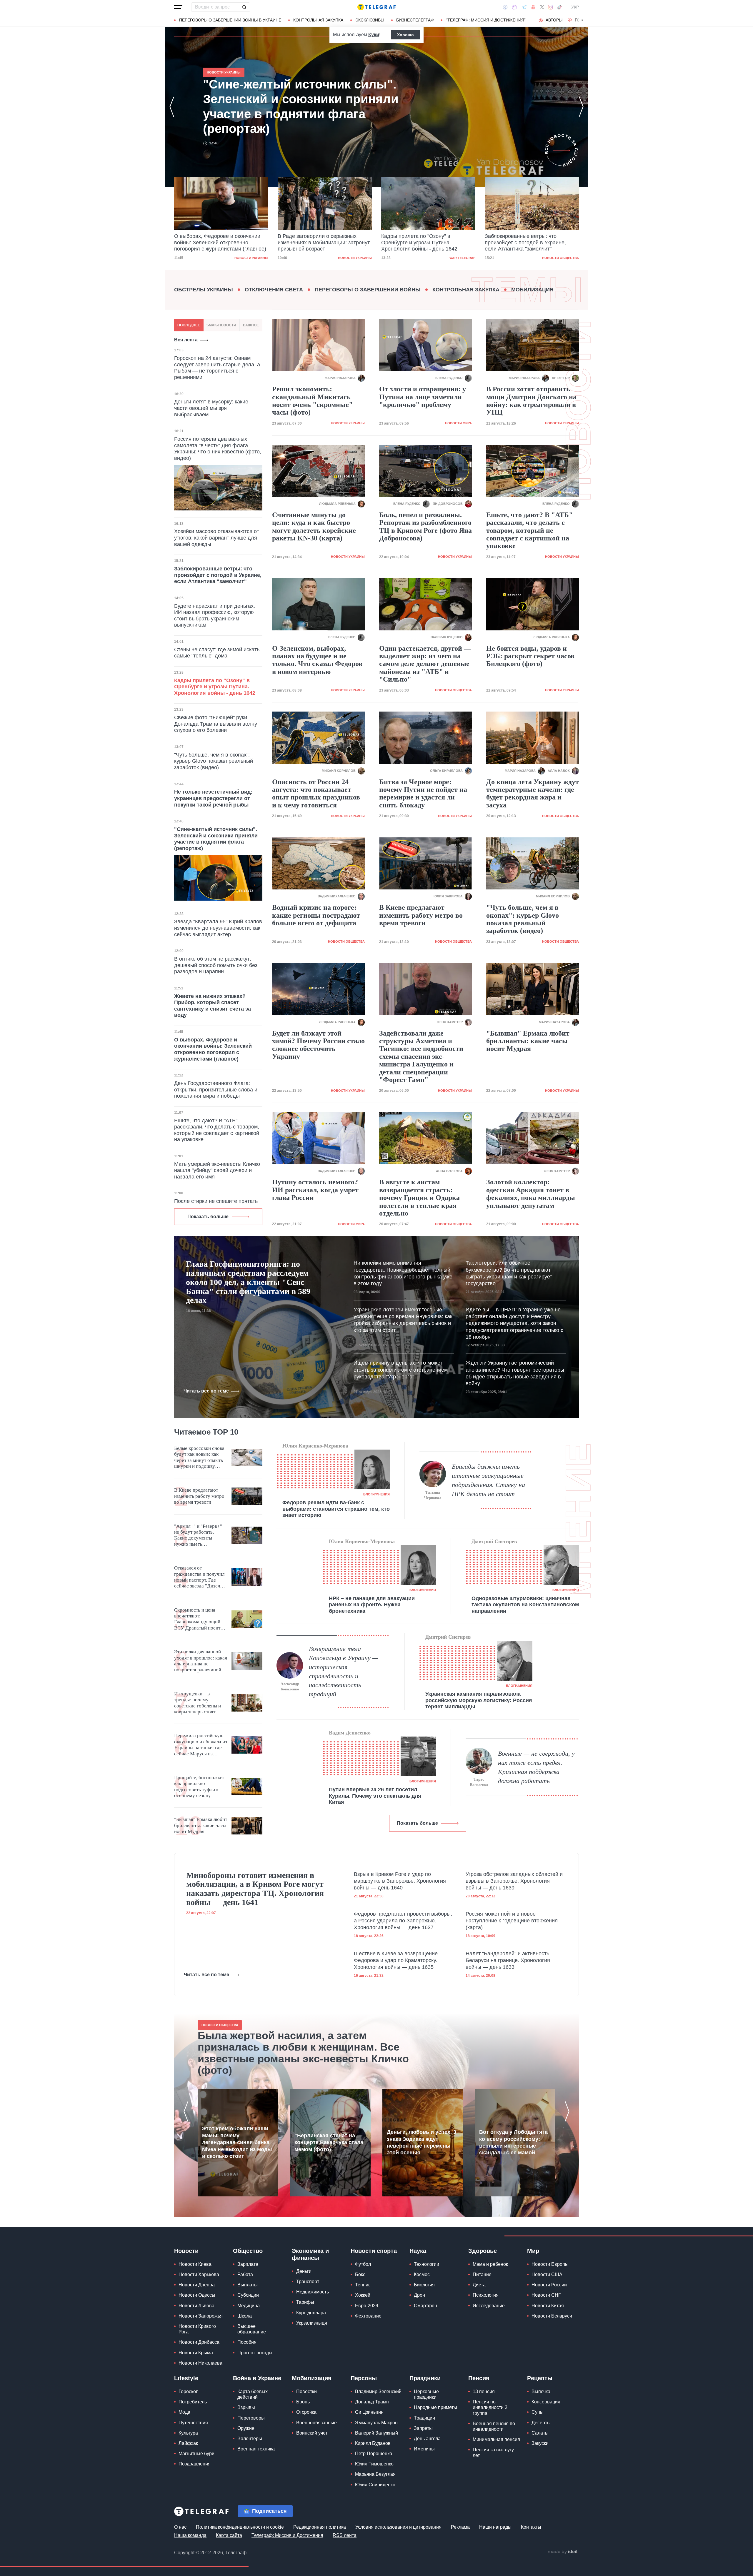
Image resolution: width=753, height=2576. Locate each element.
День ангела (427, 2439)
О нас (180, 2527)
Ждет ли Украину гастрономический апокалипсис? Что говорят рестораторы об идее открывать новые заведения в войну (515, 1373)
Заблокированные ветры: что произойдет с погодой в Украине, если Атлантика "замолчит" (422, 242)
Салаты (540, 2433)
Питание (482, 2274)
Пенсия (479, 2378)
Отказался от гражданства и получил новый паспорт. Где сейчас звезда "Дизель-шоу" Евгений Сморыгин (199, 1577)
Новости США (547, 2274)
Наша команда (190, 2535)
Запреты (423, 2428)
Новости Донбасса (199, 2342)
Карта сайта (229, 2535)
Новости (186, 2251)
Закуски (540, 2443)
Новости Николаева (200, 2363)
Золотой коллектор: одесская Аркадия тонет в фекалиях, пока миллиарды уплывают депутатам (531, 1194)
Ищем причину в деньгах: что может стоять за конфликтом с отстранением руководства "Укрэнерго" (401, 1370)
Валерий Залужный (376, 2433)
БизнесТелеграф (415, 20)
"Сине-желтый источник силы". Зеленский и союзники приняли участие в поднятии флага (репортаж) (532, 242)
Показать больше (208, 1217)
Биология (424, 2285)
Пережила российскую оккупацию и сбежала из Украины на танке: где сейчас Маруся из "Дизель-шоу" (201, 1745)
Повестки (306, 2391)
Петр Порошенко (374, 2454)
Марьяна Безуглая (375, 2474)
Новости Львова (196, 2306)
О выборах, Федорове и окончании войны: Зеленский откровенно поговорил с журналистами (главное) (294, 106)
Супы (538, 2412)
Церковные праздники (426, 2394)
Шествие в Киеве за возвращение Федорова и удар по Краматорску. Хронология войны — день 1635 (396, 1960)
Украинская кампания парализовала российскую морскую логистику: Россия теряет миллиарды (479, 1700)
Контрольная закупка (318, 20)
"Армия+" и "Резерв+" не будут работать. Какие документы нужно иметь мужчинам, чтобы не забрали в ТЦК (198, 1535)
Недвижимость (313, 2292)
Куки (374, 35)
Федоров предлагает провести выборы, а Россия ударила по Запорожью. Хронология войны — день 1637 (403, 1921)
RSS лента (345, 2535)
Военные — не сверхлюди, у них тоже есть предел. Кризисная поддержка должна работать (536, 1767)
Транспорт (308, 2282)
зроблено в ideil (563, 2552)
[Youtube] (533, 7)
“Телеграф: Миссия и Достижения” (486, 20)
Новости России (549, 2285)
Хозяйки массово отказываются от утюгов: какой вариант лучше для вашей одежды (217, 538)
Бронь (303, 2402)
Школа (245, 2316)
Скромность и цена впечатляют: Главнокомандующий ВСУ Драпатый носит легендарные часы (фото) (197, 1619)
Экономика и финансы (310, 2254)
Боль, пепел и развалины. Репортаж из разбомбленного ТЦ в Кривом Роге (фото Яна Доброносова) (425, 526)
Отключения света (274, 290)
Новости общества (457, 258)
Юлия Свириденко (375, 2485)
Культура (188, 2433)
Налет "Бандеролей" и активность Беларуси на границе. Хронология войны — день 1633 (508, 1960)
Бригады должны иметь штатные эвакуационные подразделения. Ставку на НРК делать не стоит (488, 1480)
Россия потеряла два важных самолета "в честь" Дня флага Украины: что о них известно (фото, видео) (218, 449)
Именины (424, 2449)
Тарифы (305, 2302)
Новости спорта (374, 2251)
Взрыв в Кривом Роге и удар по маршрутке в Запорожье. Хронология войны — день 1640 (400, 1881)
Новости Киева (195, 2264)
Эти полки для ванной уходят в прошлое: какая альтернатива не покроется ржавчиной (201, 1661)
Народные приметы (435, 2407)
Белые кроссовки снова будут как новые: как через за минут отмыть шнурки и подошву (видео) (199, 1458)
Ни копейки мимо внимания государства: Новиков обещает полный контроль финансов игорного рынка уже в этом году (403, 1273)
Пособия (247, 2342)
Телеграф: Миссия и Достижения (287, 2535)
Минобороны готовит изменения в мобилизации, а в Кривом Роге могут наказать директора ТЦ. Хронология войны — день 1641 (255, 1889)
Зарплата (248, 2264)
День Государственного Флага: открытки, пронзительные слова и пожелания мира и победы (216, 1090)
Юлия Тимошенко (374, 2464)
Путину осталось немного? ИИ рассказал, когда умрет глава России (315, 1190)
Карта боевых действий (253, 2394)
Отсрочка (306, 2412)
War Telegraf (359, 258)
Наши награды (495, 2527)
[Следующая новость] (581, 107)
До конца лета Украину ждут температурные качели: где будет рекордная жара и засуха (533, 793)
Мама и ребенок (490, 2264)
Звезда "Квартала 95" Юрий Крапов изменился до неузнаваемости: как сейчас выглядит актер (218, 928)
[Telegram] (524, 7)
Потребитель (193, 2402)
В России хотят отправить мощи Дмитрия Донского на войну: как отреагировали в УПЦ (531, 401)
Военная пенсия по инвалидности (494, 2426)
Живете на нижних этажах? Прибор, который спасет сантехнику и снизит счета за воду (213, 1006)
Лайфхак (188, 2443)
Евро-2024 (367, 2306)
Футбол (363, 2264)
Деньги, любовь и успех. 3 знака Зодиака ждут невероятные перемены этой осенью (422, 2142)
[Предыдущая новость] (172, 107)
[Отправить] (244, 7)
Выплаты (248, 2285)
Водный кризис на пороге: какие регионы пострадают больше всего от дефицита (316, 915)
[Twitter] (542, 7)
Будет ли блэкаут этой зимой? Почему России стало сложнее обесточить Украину (318, 1045)
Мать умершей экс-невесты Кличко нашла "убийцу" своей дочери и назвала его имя (217, 1170)
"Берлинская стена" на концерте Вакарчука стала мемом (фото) (329, 2142)
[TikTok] (559, 7)
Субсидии (248, 2295)
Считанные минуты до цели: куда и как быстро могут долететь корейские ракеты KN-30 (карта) (314, 526)
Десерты (541, 2423)
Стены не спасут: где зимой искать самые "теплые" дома (217, 653)
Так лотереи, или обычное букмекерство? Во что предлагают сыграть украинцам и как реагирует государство (509, 1273)
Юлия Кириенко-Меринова (315, 1446)
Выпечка (541, 2391)
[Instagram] (550, 7)
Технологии (427, 2264)
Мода (184, 2412)
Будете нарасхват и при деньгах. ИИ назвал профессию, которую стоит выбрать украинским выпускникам (215, 616)
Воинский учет (312, 2433)
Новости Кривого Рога (197, 2329)
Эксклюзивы (370, 20)
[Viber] (514, 7)
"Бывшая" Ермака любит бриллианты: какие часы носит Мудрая (528, 1041)
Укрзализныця (312, 2323)
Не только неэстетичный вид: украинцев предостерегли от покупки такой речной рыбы (213, 798)
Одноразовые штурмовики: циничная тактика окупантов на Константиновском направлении (525, 1605)
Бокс (360, 2274)
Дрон (419, 2295)
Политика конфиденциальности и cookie (240, 2527)
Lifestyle (186, 2378)
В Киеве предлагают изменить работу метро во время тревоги (421, 915)
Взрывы (246, 2407)
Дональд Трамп (372, 2402)
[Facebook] (505, 7)
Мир (533, 2251)
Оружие (246, 2428)
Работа (245, 2274)
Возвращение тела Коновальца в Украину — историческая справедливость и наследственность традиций (344, 1671)
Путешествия (193, 2423)
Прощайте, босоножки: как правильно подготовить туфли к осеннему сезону (199, 1787)
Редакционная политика (320, 2527)
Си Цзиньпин (369, 2412)
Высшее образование (252, 2329)
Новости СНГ (546, 2295)
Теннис (363, 2285)
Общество (248, 2251)
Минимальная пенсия (496, 2439)
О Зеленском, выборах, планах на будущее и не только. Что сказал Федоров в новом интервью (317, 660)
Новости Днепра (197, 2285)
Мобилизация (532, 290)
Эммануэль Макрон (376, 2423)
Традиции (424, 2418)
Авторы (554, 20)
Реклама (460, 2527)
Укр (575, 7)
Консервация (546, 2402)
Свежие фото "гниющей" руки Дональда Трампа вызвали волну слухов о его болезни (216, 724)
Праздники (425, 2378)
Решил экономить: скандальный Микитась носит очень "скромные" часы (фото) (312, 401)
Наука (418, 2251)
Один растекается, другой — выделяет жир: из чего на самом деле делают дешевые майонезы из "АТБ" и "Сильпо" (425, 664)
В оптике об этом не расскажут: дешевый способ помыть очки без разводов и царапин (216, 965)
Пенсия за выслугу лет (493, 2453)
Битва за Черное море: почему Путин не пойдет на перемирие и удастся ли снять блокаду (423, 793)
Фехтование (368, 2316)
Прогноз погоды (255, 2353)
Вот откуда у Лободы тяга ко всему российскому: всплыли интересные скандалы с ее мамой (513, 2142)
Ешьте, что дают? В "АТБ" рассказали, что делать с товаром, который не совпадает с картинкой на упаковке (217, 1130)
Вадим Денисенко (350, 1733)
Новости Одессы (197, 2295)
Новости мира (458, 423)
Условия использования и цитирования (398, 2527)
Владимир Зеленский (378, 2391)
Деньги (304, 2271)
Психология (486, 2295)
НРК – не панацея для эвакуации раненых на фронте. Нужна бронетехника (372, 1605)
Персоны (364, 2378)
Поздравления (195, 2464)
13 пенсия (484, 2391)
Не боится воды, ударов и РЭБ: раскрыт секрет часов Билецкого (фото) (530, 656)
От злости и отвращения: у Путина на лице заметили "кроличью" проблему (423, 397)
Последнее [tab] (189, 325)
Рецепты (540, 2378)
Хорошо (405, 35)
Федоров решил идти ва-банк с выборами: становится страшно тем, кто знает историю (336, 1509)
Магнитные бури (196, 2454)
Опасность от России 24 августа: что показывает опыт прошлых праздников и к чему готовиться (316, 793)
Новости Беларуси (552, 2316)
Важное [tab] (251, 325)
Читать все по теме (206, 1391)
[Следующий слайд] (582, 20)
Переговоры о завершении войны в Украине (230, 20)
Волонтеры (250, 2439)
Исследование (489, 2306)
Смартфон (425, 2306)
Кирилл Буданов (373, 2443)
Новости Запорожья (201, 2316)
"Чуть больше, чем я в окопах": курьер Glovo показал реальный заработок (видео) (214, 761)
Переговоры (251, 2418)
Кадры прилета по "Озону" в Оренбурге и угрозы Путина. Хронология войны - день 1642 (316, 242)
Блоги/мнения (376, 1494)
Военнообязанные (316, 2423)
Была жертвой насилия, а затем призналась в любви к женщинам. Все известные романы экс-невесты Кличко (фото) (303, 2053)
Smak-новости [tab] (221, 325)
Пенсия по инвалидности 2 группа (490, 2407)
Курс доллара (311, 2313)
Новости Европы (550, 2264)
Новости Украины (251, 258)
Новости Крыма (196, 2353)
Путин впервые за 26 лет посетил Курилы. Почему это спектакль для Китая (375, 1796)
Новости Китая (548, 2306)
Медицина (249, 2306)
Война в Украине (257, 2378)
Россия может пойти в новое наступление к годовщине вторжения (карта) (512, 1921)
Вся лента (186, 340)
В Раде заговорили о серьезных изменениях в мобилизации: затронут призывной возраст (220, 242)
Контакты (531, 2527)
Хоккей (363, 2295)
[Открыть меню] (178, 7)
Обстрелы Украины (204, 290)
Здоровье (483, 2251)
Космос (422, 2274)
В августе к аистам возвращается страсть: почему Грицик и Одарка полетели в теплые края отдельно (419, 1198)
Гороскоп (189, 2391)
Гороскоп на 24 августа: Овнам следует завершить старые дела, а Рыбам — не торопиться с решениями (217, 368)
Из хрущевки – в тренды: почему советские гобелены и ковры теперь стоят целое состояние (198, 1703)
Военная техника (256, 2449)
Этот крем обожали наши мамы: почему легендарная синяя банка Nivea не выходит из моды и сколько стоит (237, 2142)
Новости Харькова (199, 2274)
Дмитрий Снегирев (494, 1541)
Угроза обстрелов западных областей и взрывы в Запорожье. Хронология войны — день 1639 (514, 1881)
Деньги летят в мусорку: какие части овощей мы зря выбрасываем (211, 408)
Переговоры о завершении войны (368, 290)
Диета (479, 2285)
